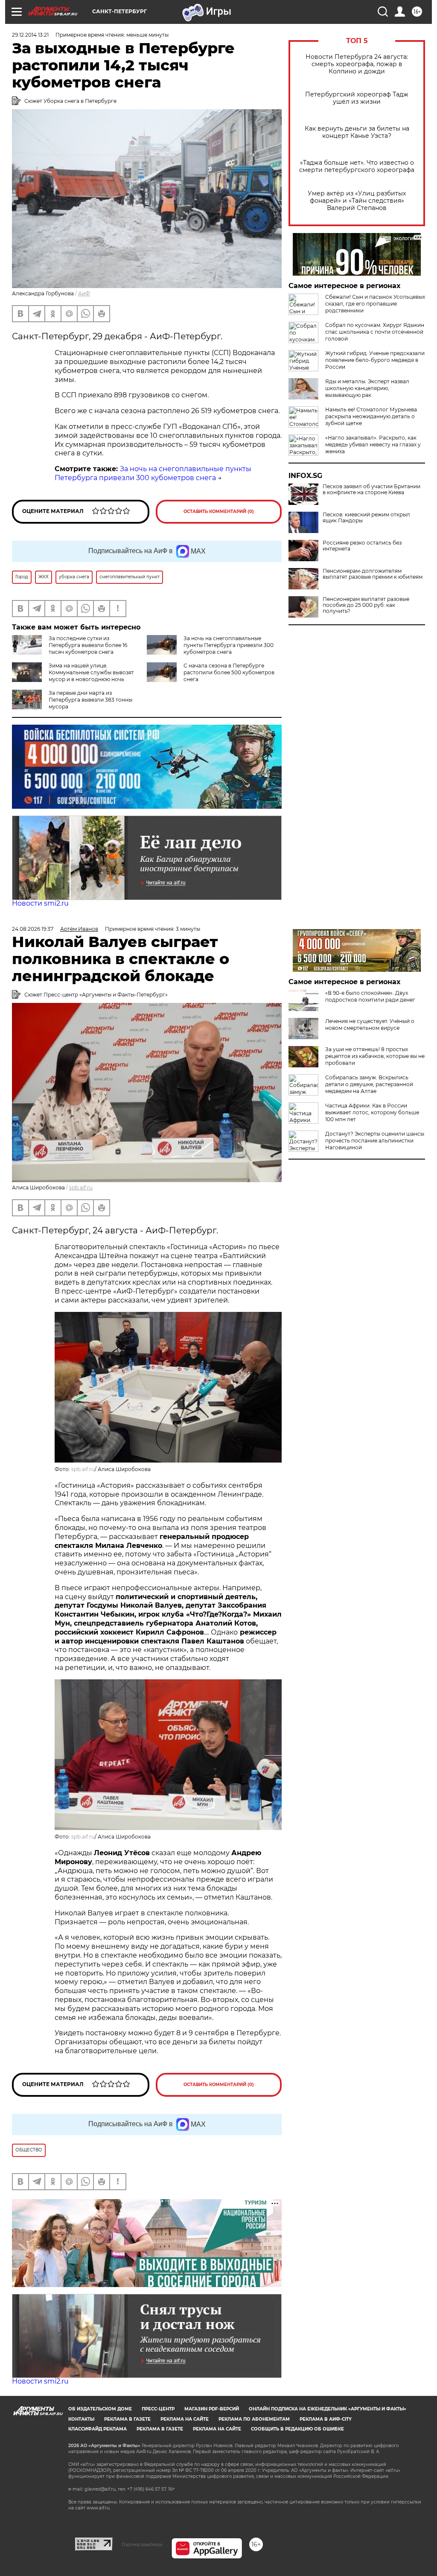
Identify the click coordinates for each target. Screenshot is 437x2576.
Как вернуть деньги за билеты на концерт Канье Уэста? (357, 132)
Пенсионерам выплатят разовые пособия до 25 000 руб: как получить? (366, 605)
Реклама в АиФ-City (326, 2419)
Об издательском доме (100, 2409)
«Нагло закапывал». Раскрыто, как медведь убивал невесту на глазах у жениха (373, 444)
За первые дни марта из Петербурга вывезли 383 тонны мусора (90, 700)
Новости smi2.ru (40, 903)
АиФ (84, 293)
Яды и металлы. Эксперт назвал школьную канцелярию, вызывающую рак (367, 388)
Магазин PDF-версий (212, 2409)
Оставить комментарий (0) (219, 511)
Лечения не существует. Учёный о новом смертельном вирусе (370, 1024)
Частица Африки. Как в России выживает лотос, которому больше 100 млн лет (372, 1112)
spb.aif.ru (81, 1187)
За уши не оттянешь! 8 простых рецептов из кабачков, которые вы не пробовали (375, 1056)
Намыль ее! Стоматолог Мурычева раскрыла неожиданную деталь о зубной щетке (371, 416)
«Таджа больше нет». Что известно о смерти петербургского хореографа (357, 166)
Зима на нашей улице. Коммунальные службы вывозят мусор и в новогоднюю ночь (91, 672)
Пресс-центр (158, 2409)
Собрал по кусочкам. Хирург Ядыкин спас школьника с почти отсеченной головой (375, 332)
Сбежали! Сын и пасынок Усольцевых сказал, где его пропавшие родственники (375, 304)
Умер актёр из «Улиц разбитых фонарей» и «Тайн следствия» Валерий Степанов (357, 201)
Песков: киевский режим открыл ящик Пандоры (366, 518)
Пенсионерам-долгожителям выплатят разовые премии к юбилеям (373, 574)
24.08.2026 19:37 (33, 929)
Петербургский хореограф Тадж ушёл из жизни (357, 98)
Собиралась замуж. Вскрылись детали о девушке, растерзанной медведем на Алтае (369, 1084)
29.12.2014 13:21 (30, 35)
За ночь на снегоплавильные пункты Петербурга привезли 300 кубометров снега (153, 473)
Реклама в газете (127, 2419)
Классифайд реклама (98, 2429)
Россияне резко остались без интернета (362, 546)
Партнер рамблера (142, 2544)
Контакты (81, 2419)
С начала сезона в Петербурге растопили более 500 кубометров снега (229, 672)
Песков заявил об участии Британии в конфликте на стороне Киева (371, 490)
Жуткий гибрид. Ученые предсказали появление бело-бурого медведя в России (375, 360)
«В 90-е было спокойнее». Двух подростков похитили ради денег (370, 996)
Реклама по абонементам (254, 2419)
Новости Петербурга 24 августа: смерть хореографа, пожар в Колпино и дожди (357, 64)
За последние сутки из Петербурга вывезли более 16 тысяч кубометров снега (88, 645)
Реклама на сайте (185, 2419)
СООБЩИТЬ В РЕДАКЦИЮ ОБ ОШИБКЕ (297, 2429)
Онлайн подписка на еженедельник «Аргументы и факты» (328, 2409)
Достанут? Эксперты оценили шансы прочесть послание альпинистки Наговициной (375, 1141)
